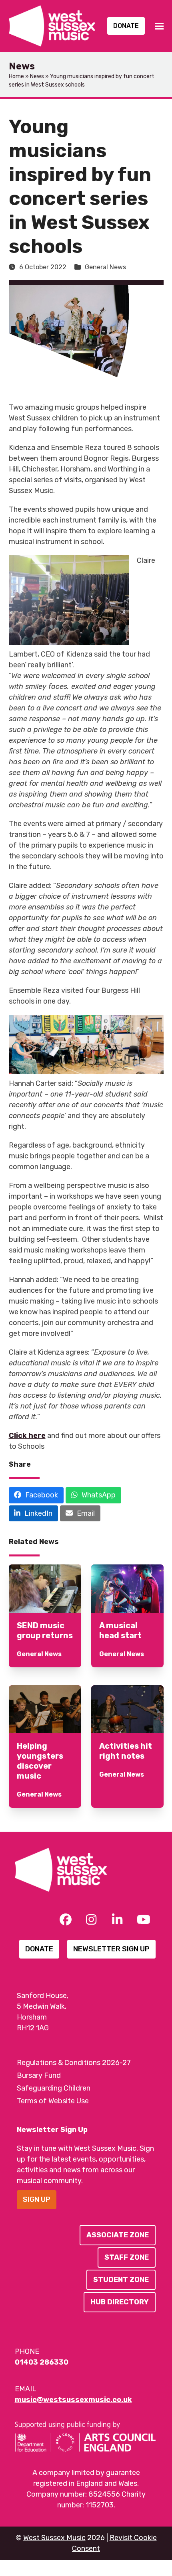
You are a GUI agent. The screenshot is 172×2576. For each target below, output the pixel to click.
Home (16, 76)
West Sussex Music (54, 2538)
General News (105, 267)
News (37, 76)
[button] (159, 26)
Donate (126, 26)
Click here (27, 1436)
